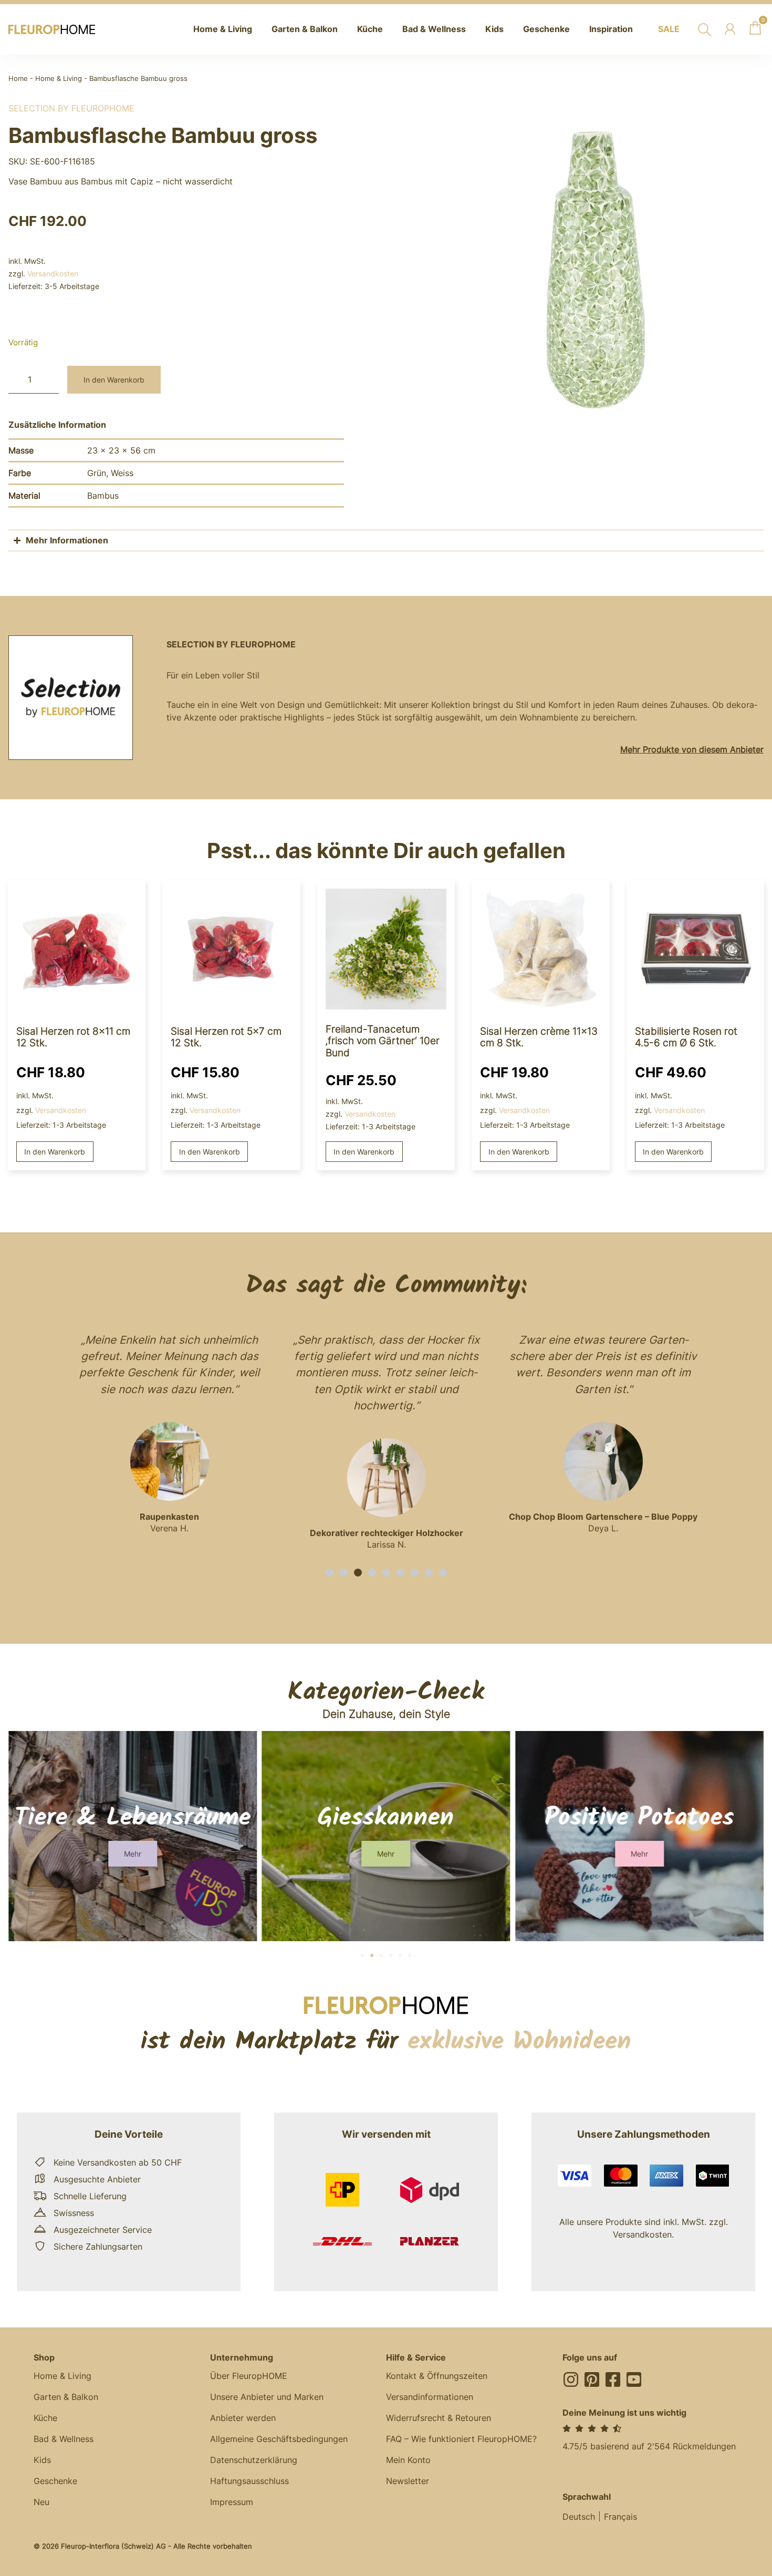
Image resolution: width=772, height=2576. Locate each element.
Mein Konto (408, 2460)
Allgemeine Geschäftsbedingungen (279, 2439)
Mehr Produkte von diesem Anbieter (692, 749)
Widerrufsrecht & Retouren (439, 2418)
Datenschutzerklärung (254, 2460)
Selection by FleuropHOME (71, 108)
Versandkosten (53, 274)
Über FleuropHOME (249, 2376)
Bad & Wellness (64, 2439)
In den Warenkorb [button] (55, 1152)
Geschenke (55, 2481)
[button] (330, 1573)
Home (18, 79)
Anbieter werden (243, 2418)
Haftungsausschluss (249, 2481)
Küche (45, 2418)
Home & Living (59, 79)
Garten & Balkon (66, 2397)
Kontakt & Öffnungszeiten (437, 2376)
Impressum (232, 2502)
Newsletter (408, 2481)
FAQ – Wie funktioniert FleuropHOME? (461, 2439)
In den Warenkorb (114, 380)
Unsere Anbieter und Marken (267, 2397)
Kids (42, 2460)
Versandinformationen (430, 2397)
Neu (41, 2502)
